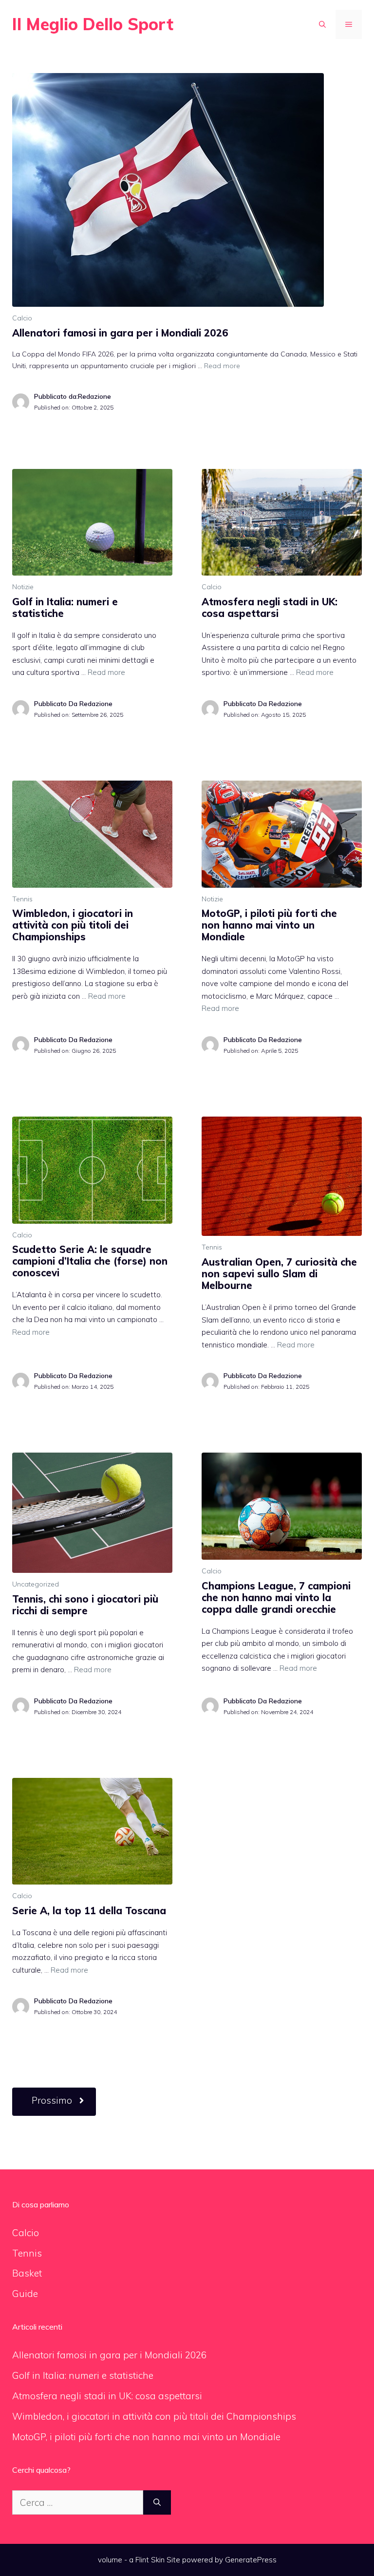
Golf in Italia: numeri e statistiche (65, 607)
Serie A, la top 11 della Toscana (89, 1911)
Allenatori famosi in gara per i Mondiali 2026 (120, 333)
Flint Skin (150, 2560)
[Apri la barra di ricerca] (322, 24)
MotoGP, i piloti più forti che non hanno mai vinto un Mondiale (269, 925)
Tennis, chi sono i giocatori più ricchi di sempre (85, 1605)
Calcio (22, 318)
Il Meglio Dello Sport (93, 24)
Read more (222, 366)
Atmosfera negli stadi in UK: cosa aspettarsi (270, 607)
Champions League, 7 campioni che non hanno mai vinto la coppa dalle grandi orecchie (276, 1597)
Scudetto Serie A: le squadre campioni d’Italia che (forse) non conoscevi (90, 1261)
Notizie (23, 587)
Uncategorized (36, 1584)
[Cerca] (157, 2503)
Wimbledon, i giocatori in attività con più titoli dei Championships (73, 925)
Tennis (22, 899)
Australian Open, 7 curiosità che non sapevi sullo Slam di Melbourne (279, 1274)
